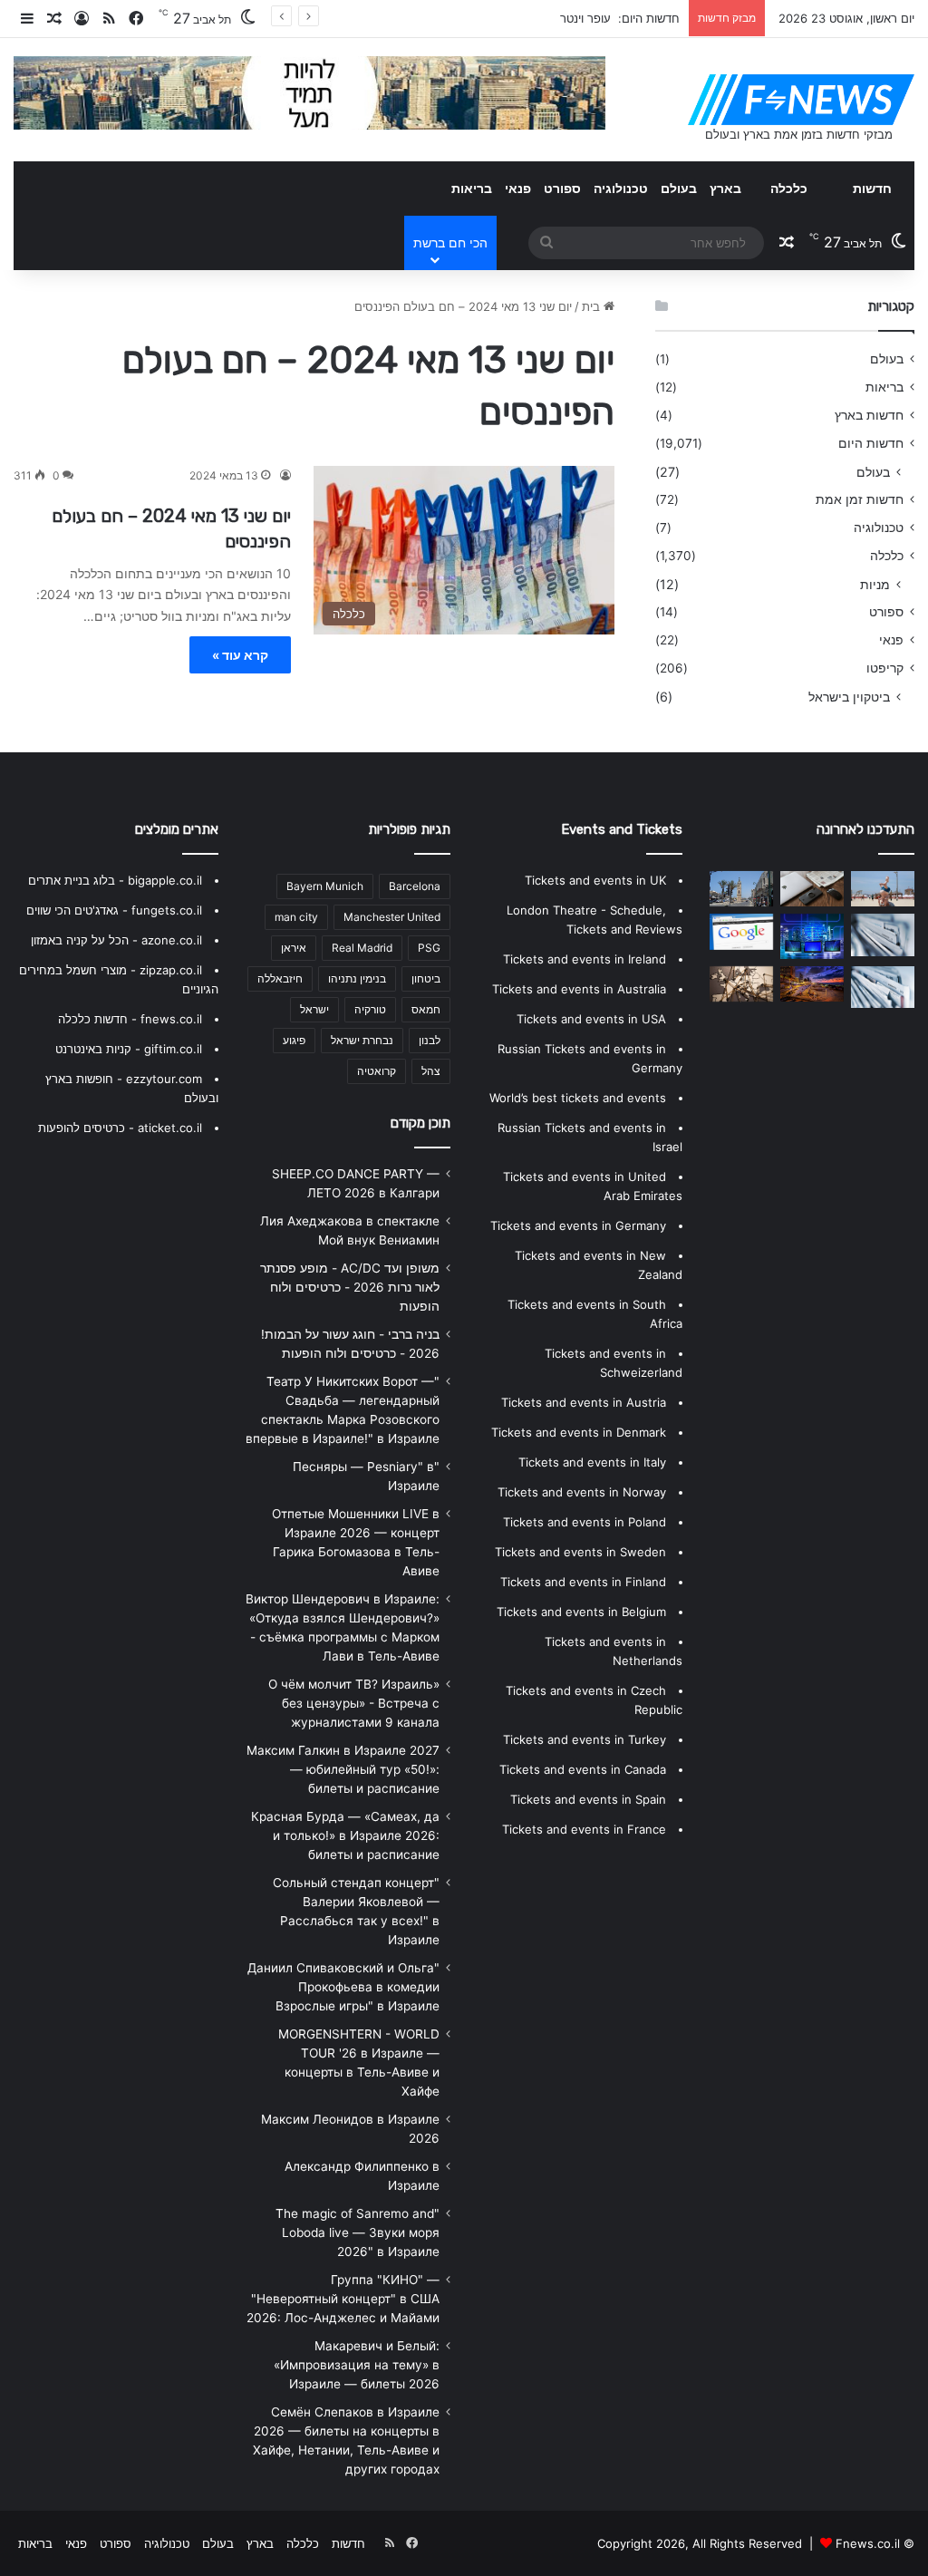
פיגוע (294, 1040)
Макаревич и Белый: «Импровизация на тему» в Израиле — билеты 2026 (357, 2365)
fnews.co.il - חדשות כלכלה (130, 1019)
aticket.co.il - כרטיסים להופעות (120, 1128)
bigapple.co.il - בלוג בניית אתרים (115, 880)
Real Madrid (362, 948)
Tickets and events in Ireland (585, 959)
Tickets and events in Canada (583, 1769)
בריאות (472, 188)
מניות (875, 584)
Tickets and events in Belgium (581, 1612)
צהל (431, 1071)
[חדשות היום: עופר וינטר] (883, 935)
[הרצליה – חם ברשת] (883, 889)
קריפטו (885, 668)
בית (593, 306)
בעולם (679, 188)
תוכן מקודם (420, 1123)
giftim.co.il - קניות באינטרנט (129, 1049)
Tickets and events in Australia (579, 989)
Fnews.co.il (868, 2543)
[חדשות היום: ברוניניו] (812, 984)
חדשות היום (871, 443)
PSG (429, 948)
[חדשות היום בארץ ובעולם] (801, 100)
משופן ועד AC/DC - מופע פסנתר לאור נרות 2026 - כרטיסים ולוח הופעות (350, 1287)
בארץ (725, 188)
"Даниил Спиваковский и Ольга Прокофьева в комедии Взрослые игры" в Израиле (343, 1987)
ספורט (562, 188)
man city (296, 917)
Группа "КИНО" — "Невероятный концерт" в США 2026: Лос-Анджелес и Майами (343, 2299)
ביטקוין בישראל (849, 697)
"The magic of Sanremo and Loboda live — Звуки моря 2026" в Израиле (358, 2232)
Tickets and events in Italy (592, 1462)
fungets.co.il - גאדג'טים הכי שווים (114, 910)
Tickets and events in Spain (588, 1799)
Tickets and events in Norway (582, 1492)
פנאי (518, 188)
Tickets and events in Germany (578, 1225)
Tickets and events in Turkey (585, 1739)
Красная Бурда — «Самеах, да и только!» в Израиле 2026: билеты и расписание (345, 1835)
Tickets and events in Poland (585, 1522)
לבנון (430, 1040)
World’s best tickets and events (578, 1098)
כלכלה (789, 188)
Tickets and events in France (584, 1829)
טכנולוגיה (621, 188)
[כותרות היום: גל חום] (812, 936)
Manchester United (392, 917)
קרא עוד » (240, 655)
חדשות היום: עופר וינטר (620, 18)
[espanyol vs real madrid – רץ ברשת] (741, 984)
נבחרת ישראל (362, 1040)
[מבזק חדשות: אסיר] (741, 889)
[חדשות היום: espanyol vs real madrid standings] (812, 889)
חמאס (426, 1009)
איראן (294, 948)
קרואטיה (377, 1071)
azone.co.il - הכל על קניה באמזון (116, 940)
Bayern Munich (325, 886)
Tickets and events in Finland (583, 1582)
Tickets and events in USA (591, 1019)
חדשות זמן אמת (860, 499)
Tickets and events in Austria (584, 1402)
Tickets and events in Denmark (579, 1432)
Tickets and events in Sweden (580, 1552)
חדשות (872, 188)
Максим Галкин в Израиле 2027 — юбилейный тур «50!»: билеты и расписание (343, 1769)
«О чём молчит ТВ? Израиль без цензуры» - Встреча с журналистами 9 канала (354, 1703)
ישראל (314, 1009)
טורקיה (370, 1009)
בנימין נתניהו (357, 978)
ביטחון (426, 978)
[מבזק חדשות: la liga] (741, 931)
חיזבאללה (280, 978)
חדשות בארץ (869, 415)
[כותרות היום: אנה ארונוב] (883, 988)
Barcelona (415, 886)
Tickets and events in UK (595, 880)
